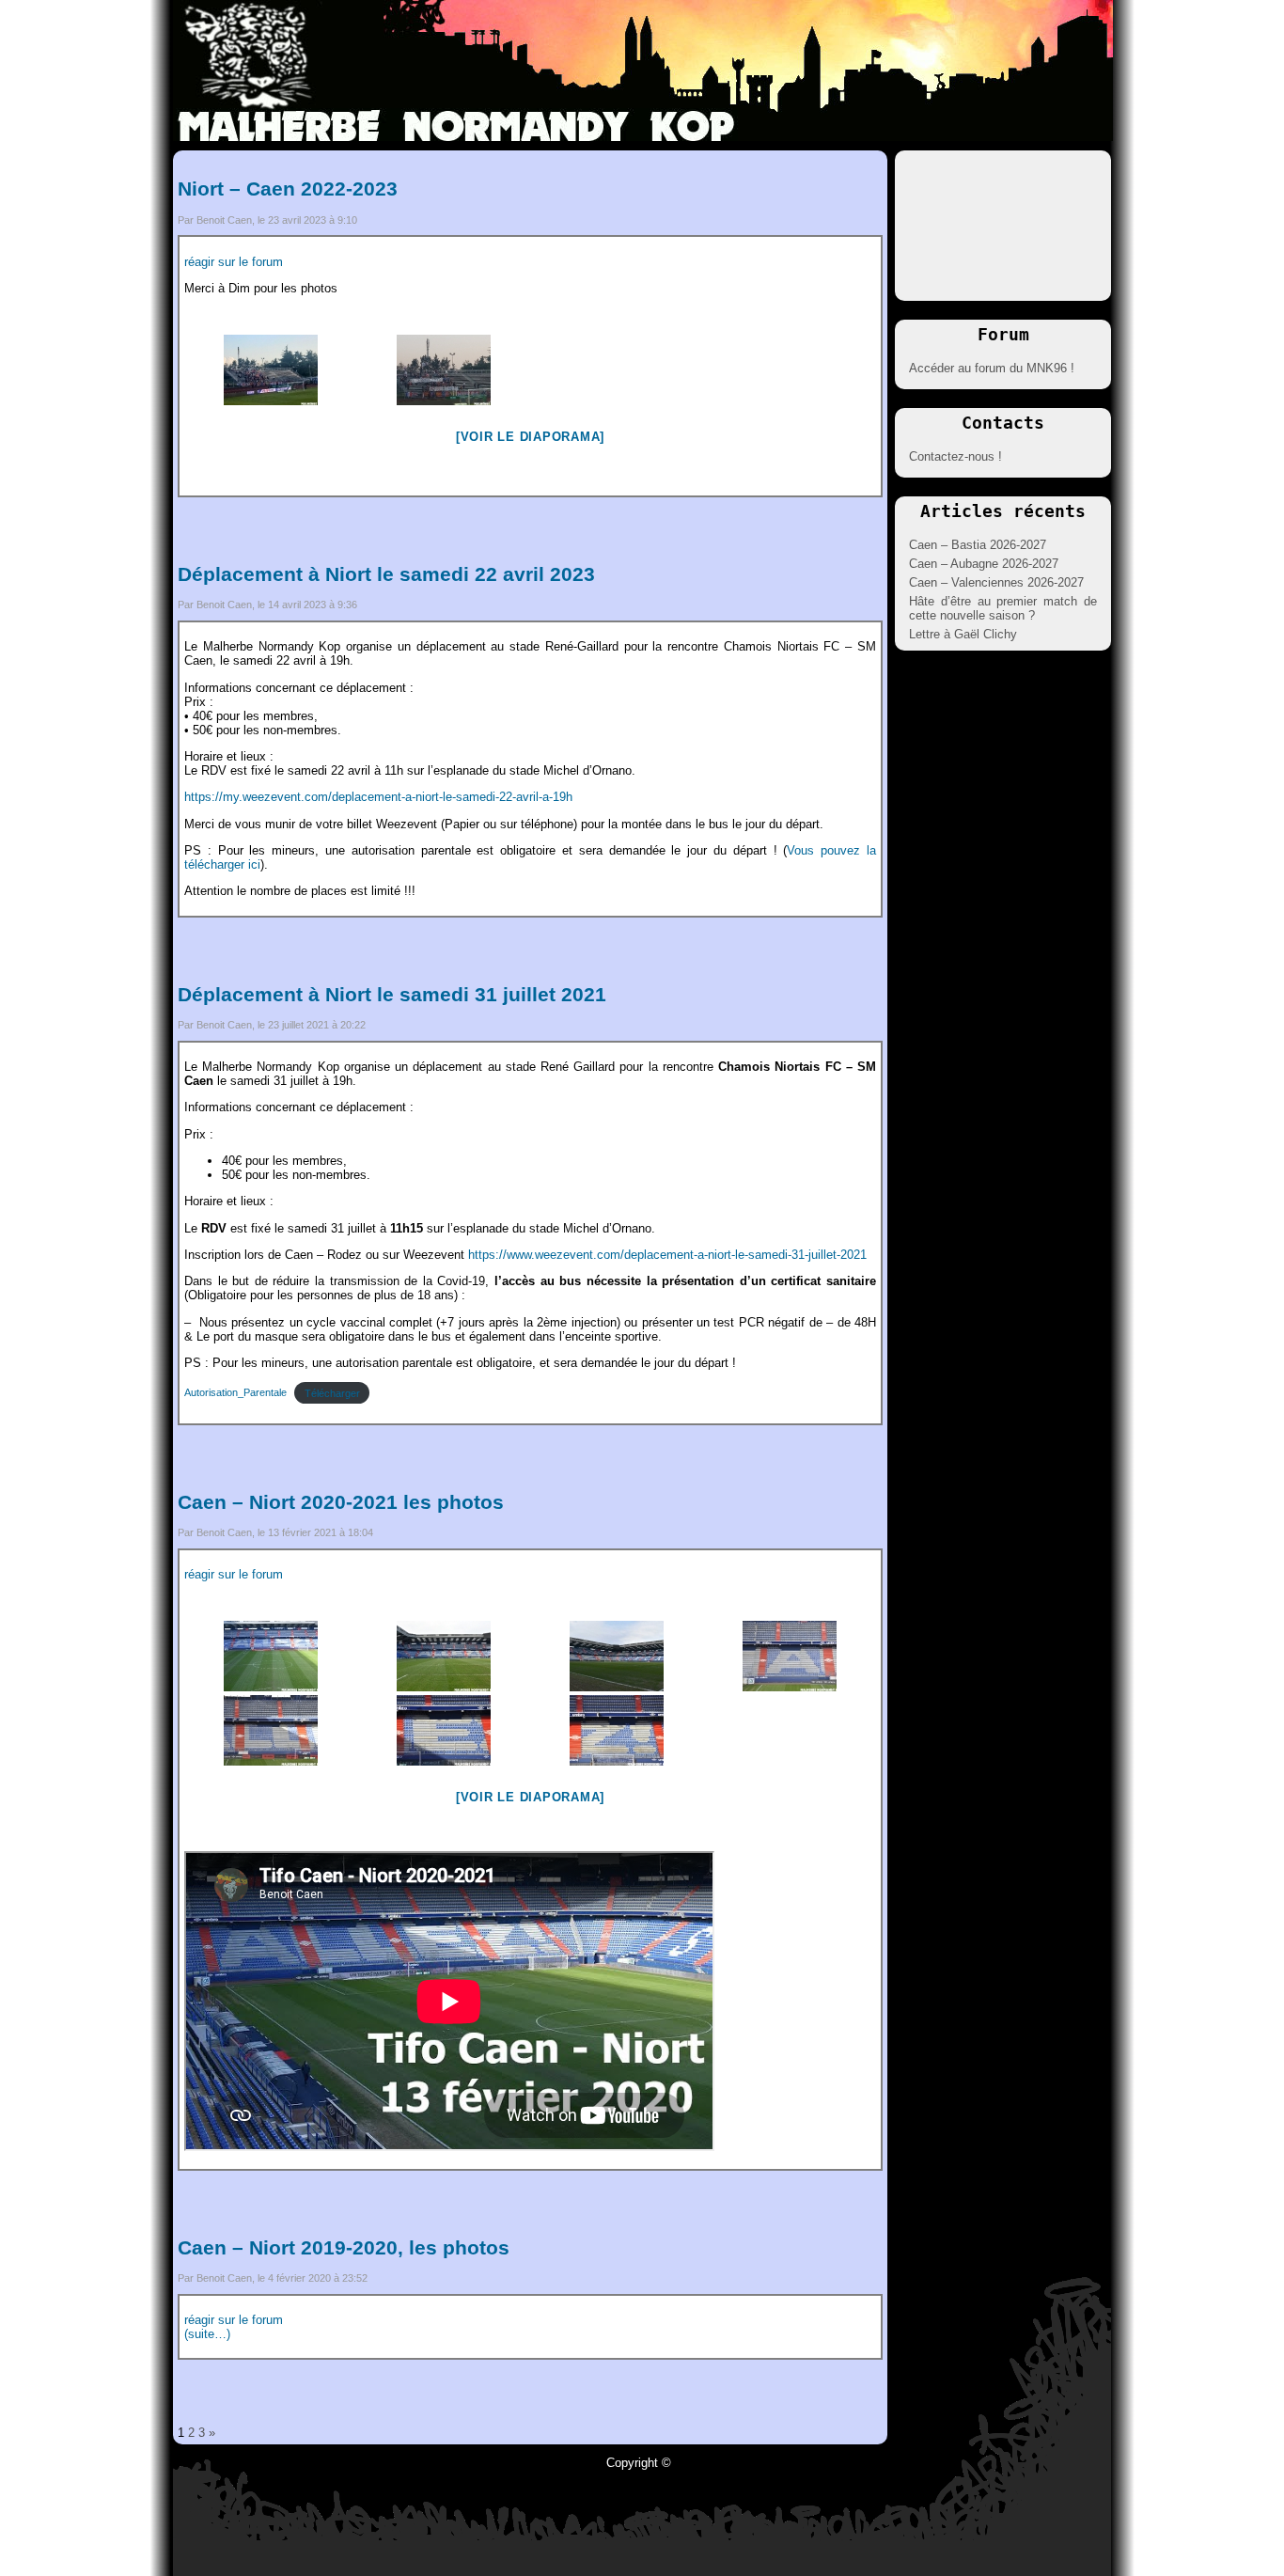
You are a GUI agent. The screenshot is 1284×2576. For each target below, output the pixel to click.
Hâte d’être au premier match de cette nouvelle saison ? (1003, 608)
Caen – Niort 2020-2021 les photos (341, 1502)
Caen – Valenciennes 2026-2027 (996, 582)
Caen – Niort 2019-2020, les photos (344, 2247)
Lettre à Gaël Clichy (963, 634)
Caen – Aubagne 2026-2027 (984, 564)
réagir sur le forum (234, 262)
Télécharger (332, 1393)
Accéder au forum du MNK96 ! (992, 368)
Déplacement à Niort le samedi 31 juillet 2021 (392, 994)
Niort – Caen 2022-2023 (288, 188)
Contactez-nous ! (955, 456)
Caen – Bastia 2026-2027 (978, 545)
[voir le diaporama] (530, 437)
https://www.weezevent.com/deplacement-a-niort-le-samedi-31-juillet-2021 (667, 1255)
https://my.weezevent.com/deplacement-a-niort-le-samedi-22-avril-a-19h (378, 797)
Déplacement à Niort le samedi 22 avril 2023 (386, 574)
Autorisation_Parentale (235, 1393)
